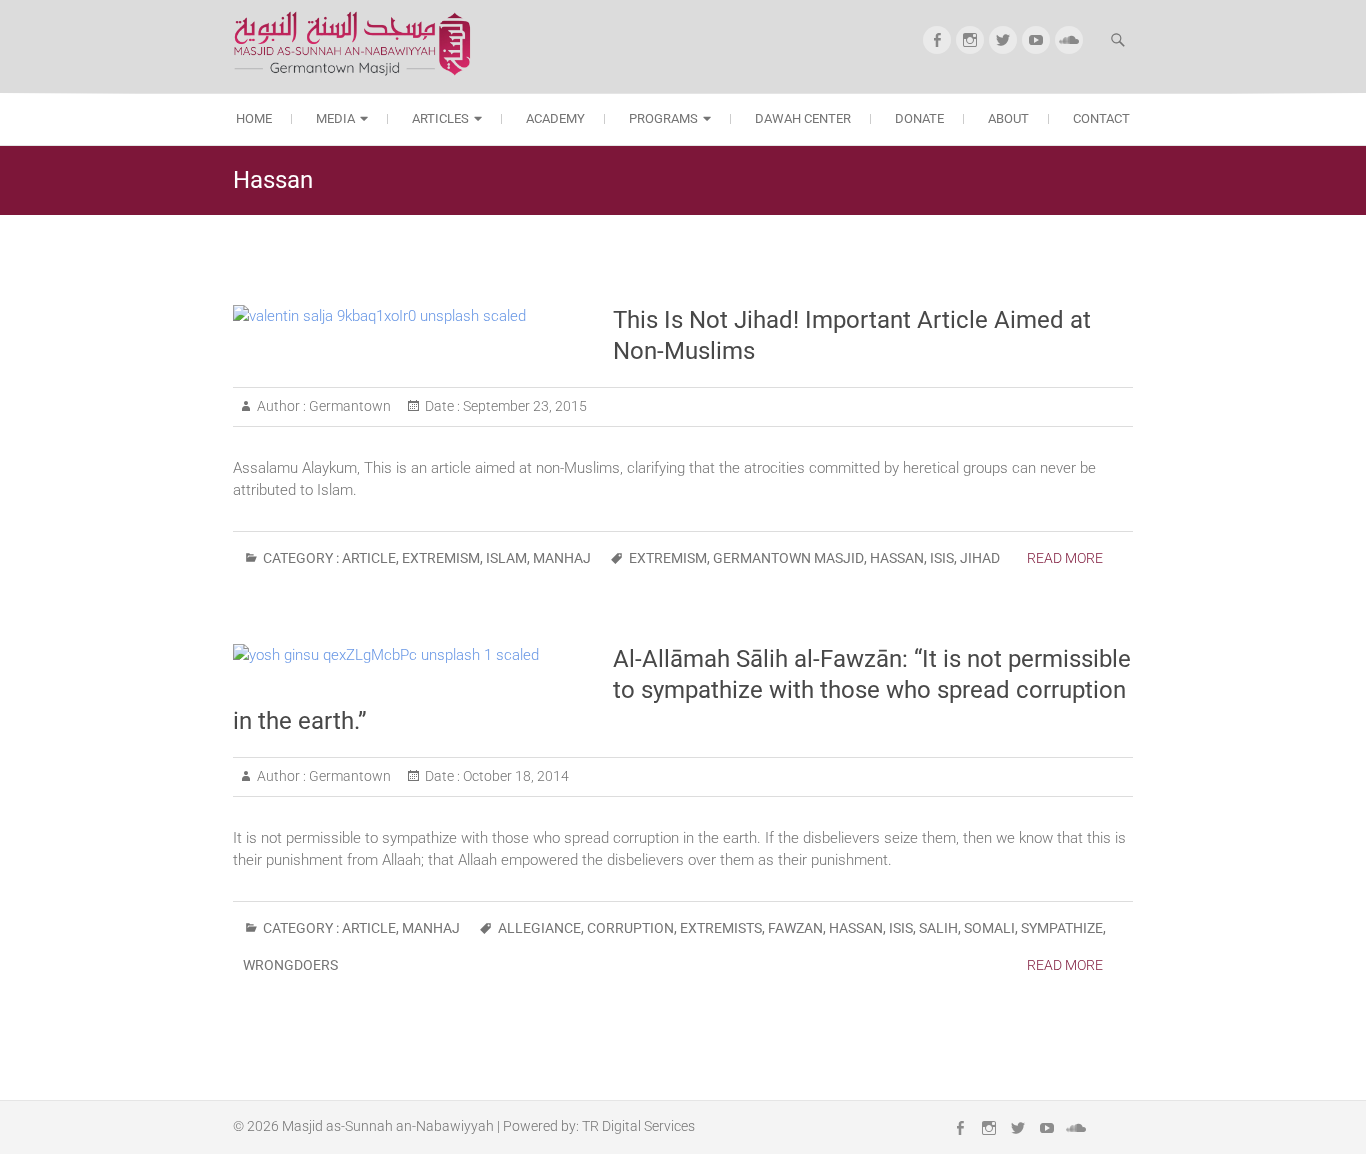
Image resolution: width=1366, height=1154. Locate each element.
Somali (989, 928)
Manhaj (562, 558)
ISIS (942, 558)
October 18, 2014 (514, 776)
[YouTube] (1036, 40)
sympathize (1062, 928)
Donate (919, 118)
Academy (555, 118)
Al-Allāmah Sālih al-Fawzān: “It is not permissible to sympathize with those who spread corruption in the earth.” (682, 690)
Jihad (980, 558)
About (1008, 118)
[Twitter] (1003, 40)
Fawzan (795, 928)
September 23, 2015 (523, 406)
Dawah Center (803, 118)
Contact (1101, 118)
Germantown (348, 406)
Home (254, 118)
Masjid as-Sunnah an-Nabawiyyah (388, 1126)
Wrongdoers (290, 965)
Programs (663, 118)
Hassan (897, 558)
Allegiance (539, 928)
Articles (440, 118)
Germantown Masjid (788, 558)
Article (369, 558)
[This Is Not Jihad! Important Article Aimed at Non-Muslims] (413, 316)
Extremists (721, 928)
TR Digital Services (638, 1126)
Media (335, 118)
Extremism (441, 558)
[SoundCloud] (1069, 40)
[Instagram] (970, 40)
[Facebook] (937, 40)
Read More (1065, 558)
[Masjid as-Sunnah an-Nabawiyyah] (358, 43)
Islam (506, 558)
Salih (938, 928)
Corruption (630, 928)
